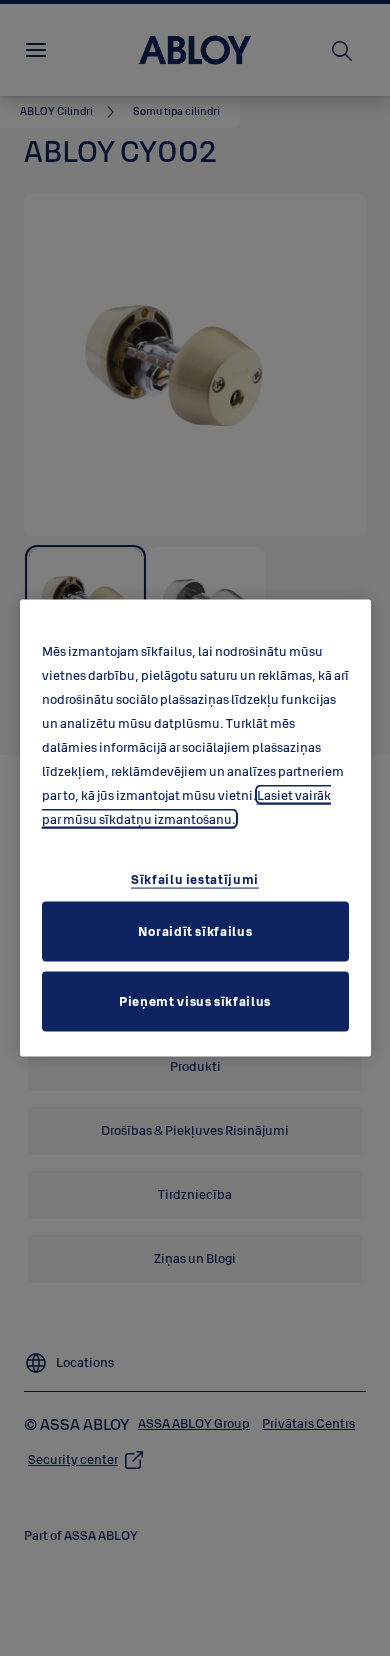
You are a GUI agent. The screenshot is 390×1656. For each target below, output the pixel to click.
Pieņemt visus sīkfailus (195, 1000)
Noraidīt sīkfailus (195, 930)
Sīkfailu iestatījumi (195, 878)
